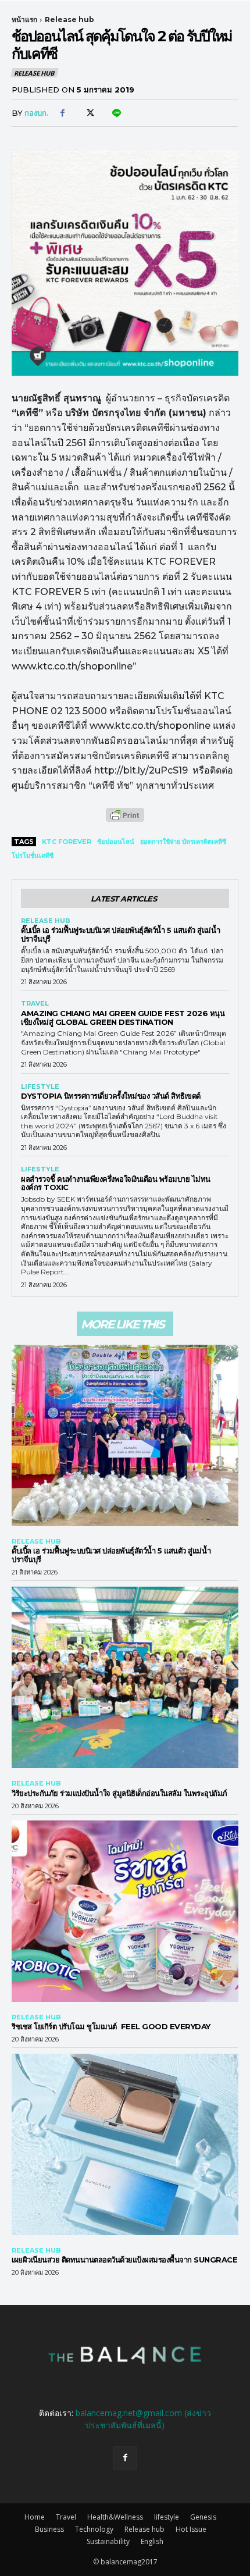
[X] (89, 113)
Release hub (69, 19)
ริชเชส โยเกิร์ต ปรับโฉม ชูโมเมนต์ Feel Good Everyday (114, 2026)
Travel (35, 1004)
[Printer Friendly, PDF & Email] (125, 821)
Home (35, 2517)
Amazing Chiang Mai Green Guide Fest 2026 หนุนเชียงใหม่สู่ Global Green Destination (123, 1018)
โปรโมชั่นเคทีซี (33, 856)
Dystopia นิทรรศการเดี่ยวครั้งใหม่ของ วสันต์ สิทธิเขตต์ (111, 1096)
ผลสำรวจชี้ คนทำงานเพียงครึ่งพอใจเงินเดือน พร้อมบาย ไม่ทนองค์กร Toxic (116, 1183)
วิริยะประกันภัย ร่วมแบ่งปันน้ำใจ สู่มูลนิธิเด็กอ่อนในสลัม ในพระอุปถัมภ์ (119, 1793)
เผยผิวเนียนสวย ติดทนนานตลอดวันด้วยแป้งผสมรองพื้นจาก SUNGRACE (124, 2260)
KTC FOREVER (67, 842)
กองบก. (37, 113)
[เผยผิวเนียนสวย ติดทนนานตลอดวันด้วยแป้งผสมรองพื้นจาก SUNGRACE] (125, 2144)
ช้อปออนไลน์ (116, 842)
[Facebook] (62, 113)
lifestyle (40, 1087)
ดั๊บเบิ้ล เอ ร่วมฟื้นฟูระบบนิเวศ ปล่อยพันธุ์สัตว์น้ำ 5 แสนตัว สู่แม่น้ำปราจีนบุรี (120, 934)
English (152, 2541)
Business (49, 2529)
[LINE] (116, 113)
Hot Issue (191, 2529)
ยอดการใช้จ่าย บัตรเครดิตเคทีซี (183, 842)
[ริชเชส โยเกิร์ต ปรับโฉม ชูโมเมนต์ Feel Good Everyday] (125, 1911)
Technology (94, 2529)
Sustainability (108, 2541)
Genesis (203, 2517)
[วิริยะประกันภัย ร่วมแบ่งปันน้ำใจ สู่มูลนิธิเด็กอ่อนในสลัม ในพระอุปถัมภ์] (125, 1677)
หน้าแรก (24, 19)
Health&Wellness (115, 2517)
